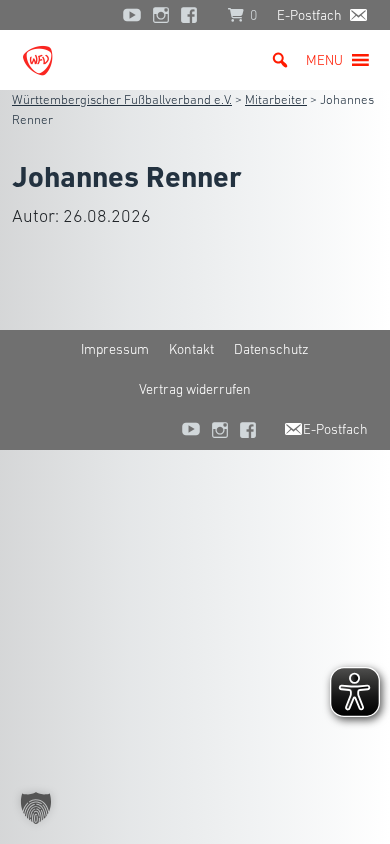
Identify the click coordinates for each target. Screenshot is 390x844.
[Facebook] (194, 15)
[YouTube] (132, 15)
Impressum (115, 349)
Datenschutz (271, 349)
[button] (324, 60)
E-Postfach (309, 15)
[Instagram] (161, 15)
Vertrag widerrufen (195, 389)
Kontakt (191, 349)
